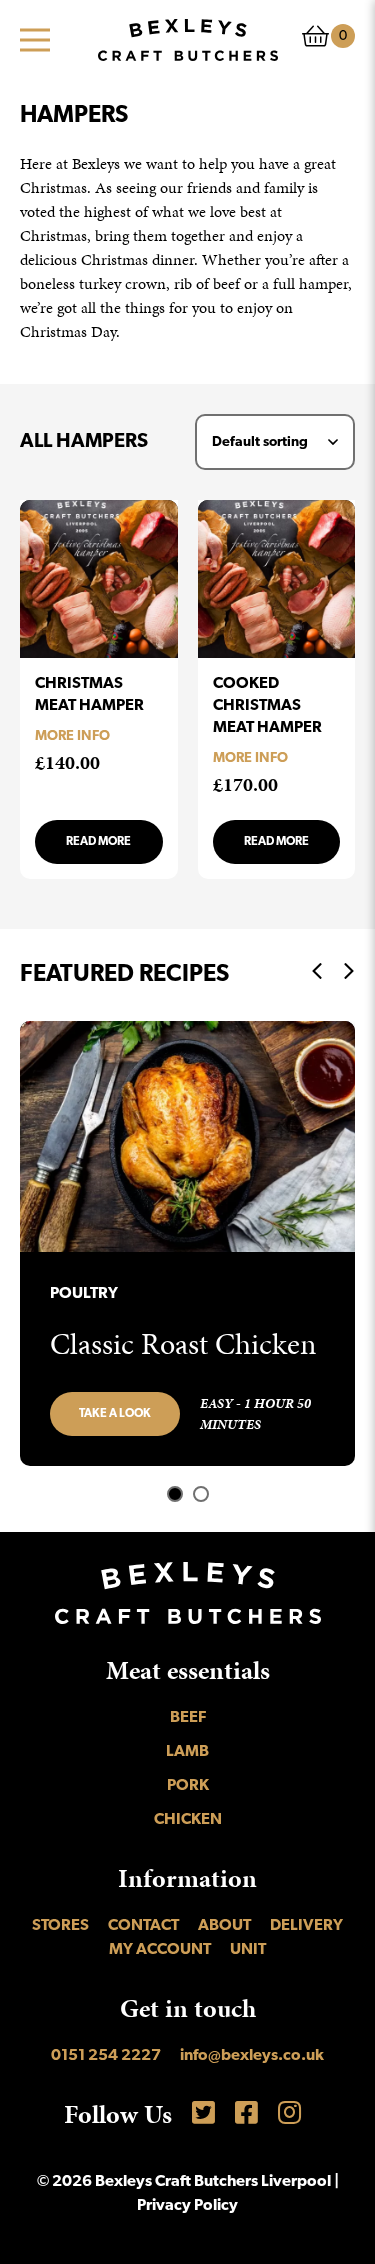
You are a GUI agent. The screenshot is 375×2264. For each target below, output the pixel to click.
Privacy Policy (187, 2206)
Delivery (306, 1926)
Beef (188, 1718)
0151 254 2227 (106, 2056)
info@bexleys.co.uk (252, 2056)
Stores (60, 1926)
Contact (143, 1926)
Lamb (187, 1752)
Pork (188, 1786)
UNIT (248, 1950)
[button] (175, 1494)
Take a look (115, 1414)
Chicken (188, 1820)
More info (72, 736)
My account (160, 1950)
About (224, 1926)
